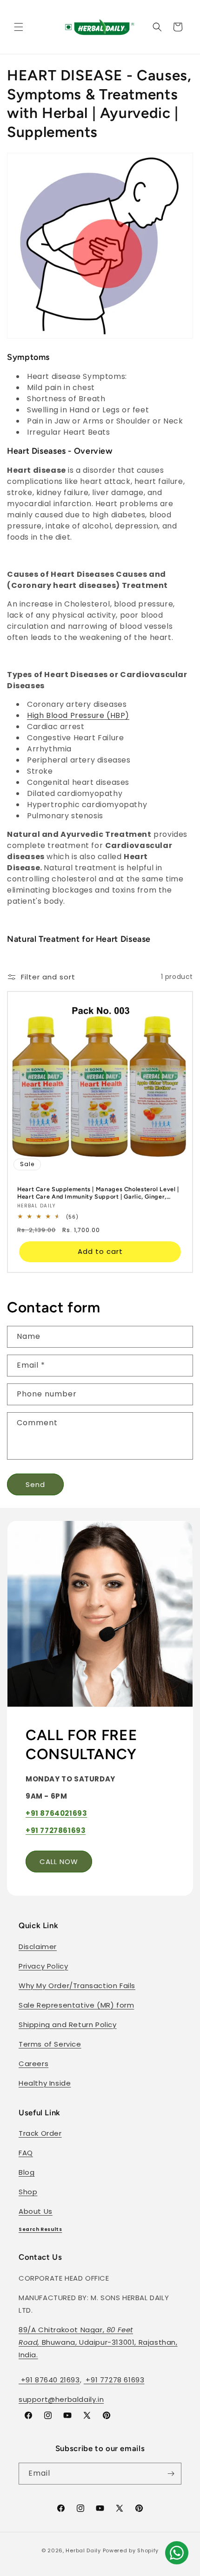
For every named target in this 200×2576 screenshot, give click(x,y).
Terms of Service (50, 2044)
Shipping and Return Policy (68, 2025)
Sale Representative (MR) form (76, 2005)
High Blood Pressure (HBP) (78, 715)
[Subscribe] (171, 2474)
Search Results (40, 2229)
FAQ (26, 2153)
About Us (36, 2211)
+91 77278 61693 (114, 2380)
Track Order (40, 2133)
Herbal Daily (83, 2550)
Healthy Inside (45, 2083)
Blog (27, 2172)
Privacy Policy (43, 1966)
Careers (33, 2064)
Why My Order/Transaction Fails (77, 1986)
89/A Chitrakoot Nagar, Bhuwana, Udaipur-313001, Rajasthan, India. (98, 2342)
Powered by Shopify (131, 2550)
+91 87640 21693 (49, 2380)
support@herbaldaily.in (61, 2399)
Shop (28, 2192)
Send (35, 1484)
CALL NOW (59, 1862)
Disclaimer (38, 1947)
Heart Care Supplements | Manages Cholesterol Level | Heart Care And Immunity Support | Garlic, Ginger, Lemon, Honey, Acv (98, 1193)
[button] (19, 27)
